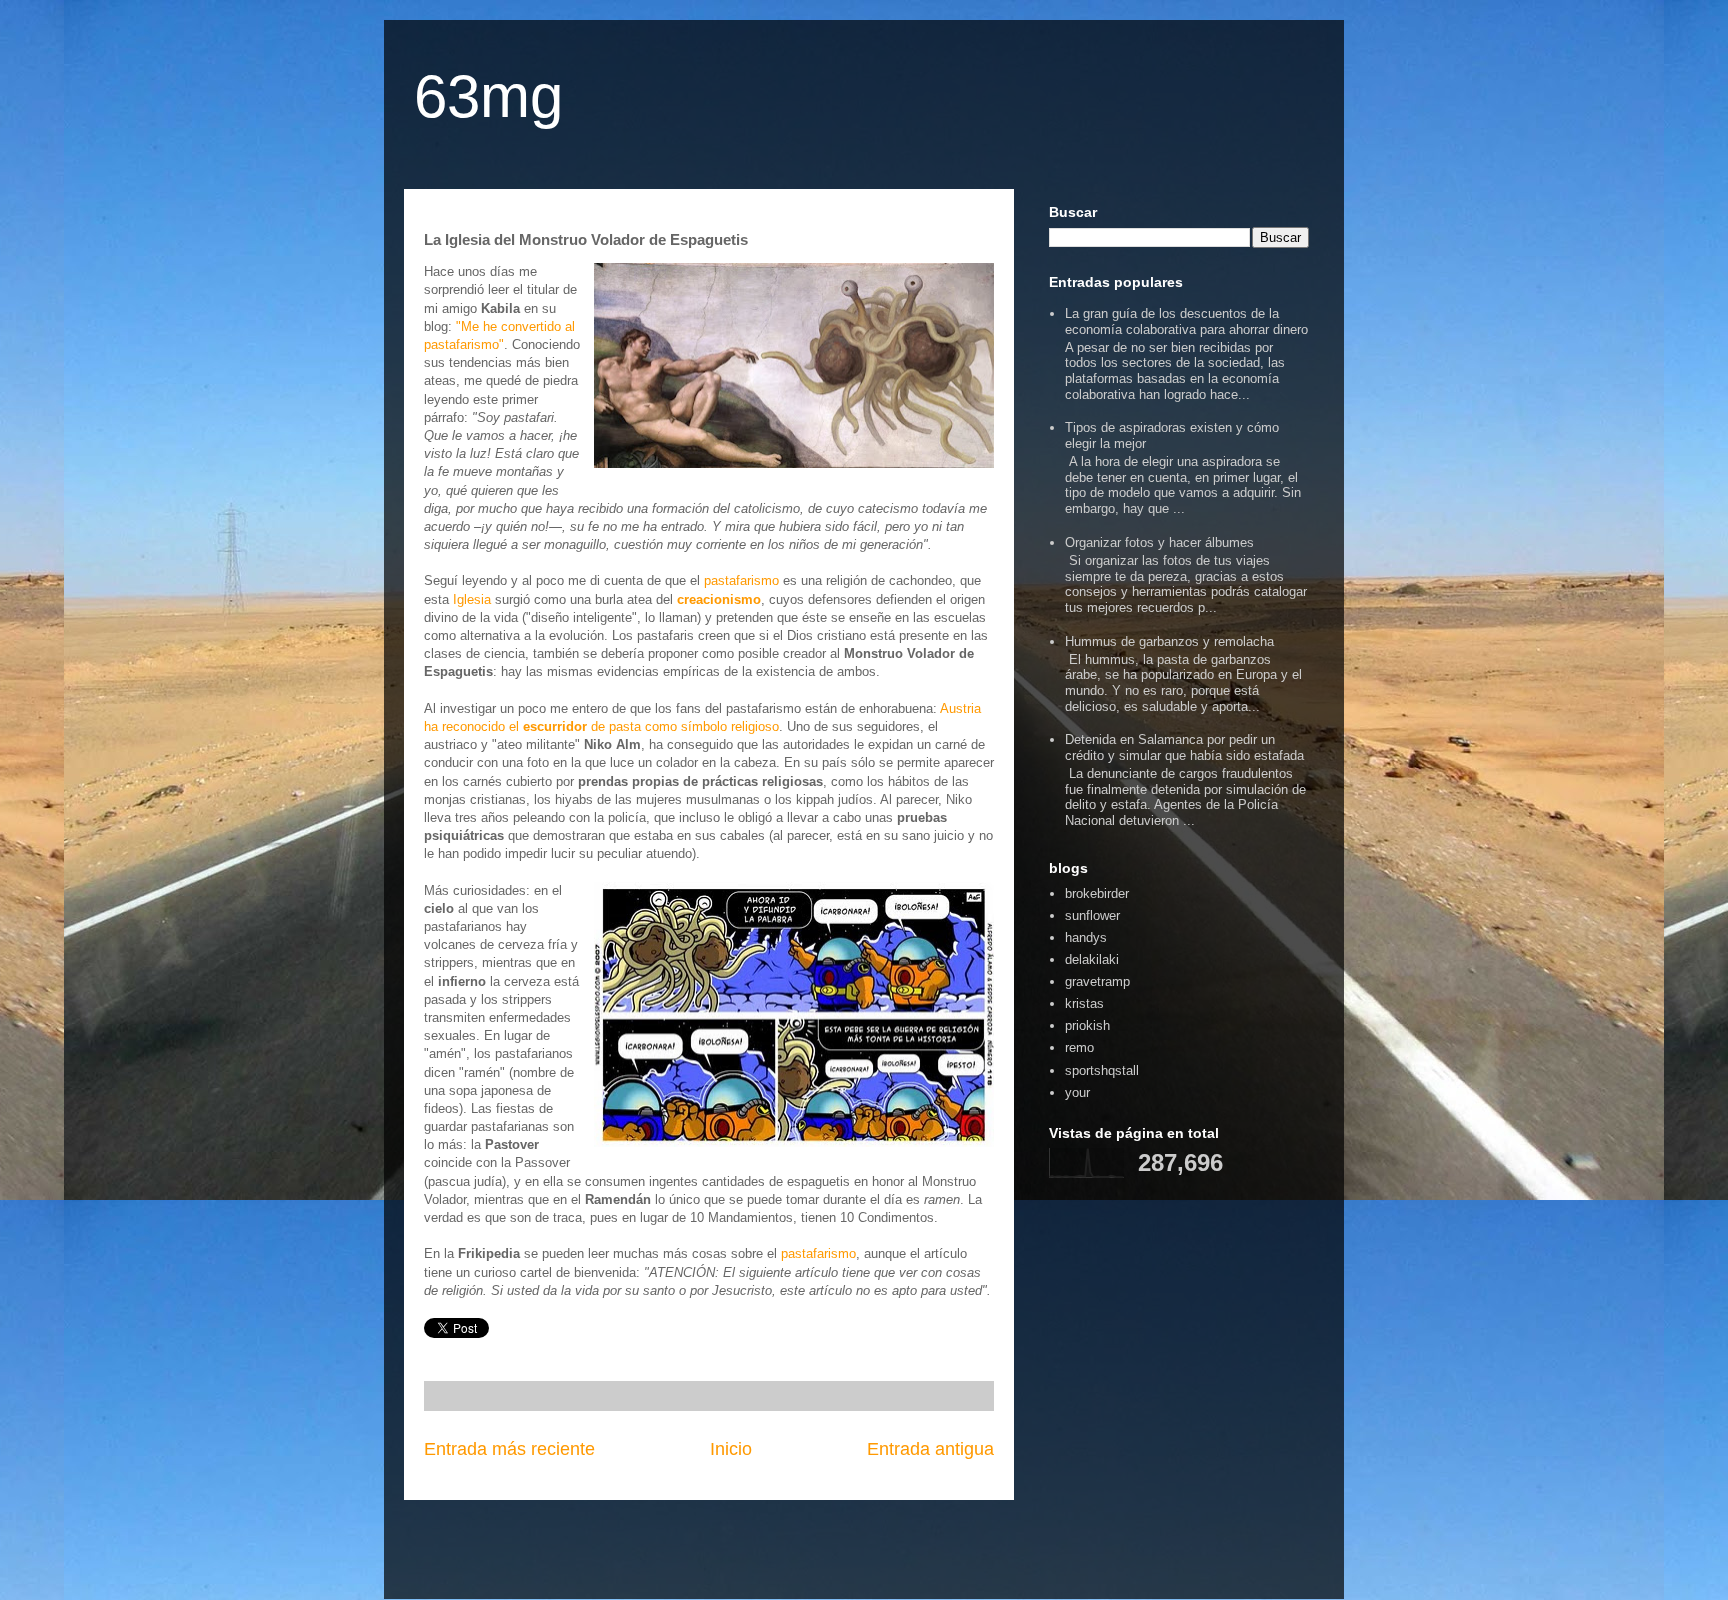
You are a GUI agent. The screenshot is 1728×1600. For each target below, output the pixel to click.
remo (1079, 1047)
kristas (1084, 1003)
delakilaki (1092, 959)
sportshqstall (1102, 1070)
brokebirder (1097, 893)
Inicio (731, 1449)
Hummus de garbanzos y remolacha (1169, 641)
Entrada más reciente (509, 1449)
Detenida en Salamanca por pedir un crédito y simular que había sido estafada (1184, 747)
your (1077, 1092)
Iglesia (472, 599)
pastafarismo (741, 580)
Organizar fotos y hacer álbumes (1159, 542)
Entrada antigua (930, 1449)
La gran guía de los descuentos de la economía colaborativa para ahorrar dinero (1186, 321)
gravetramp (1097, 981)
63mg (488, 96)
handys (1086, 937)
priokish (1087, 1025)
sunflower (1092, 915)
